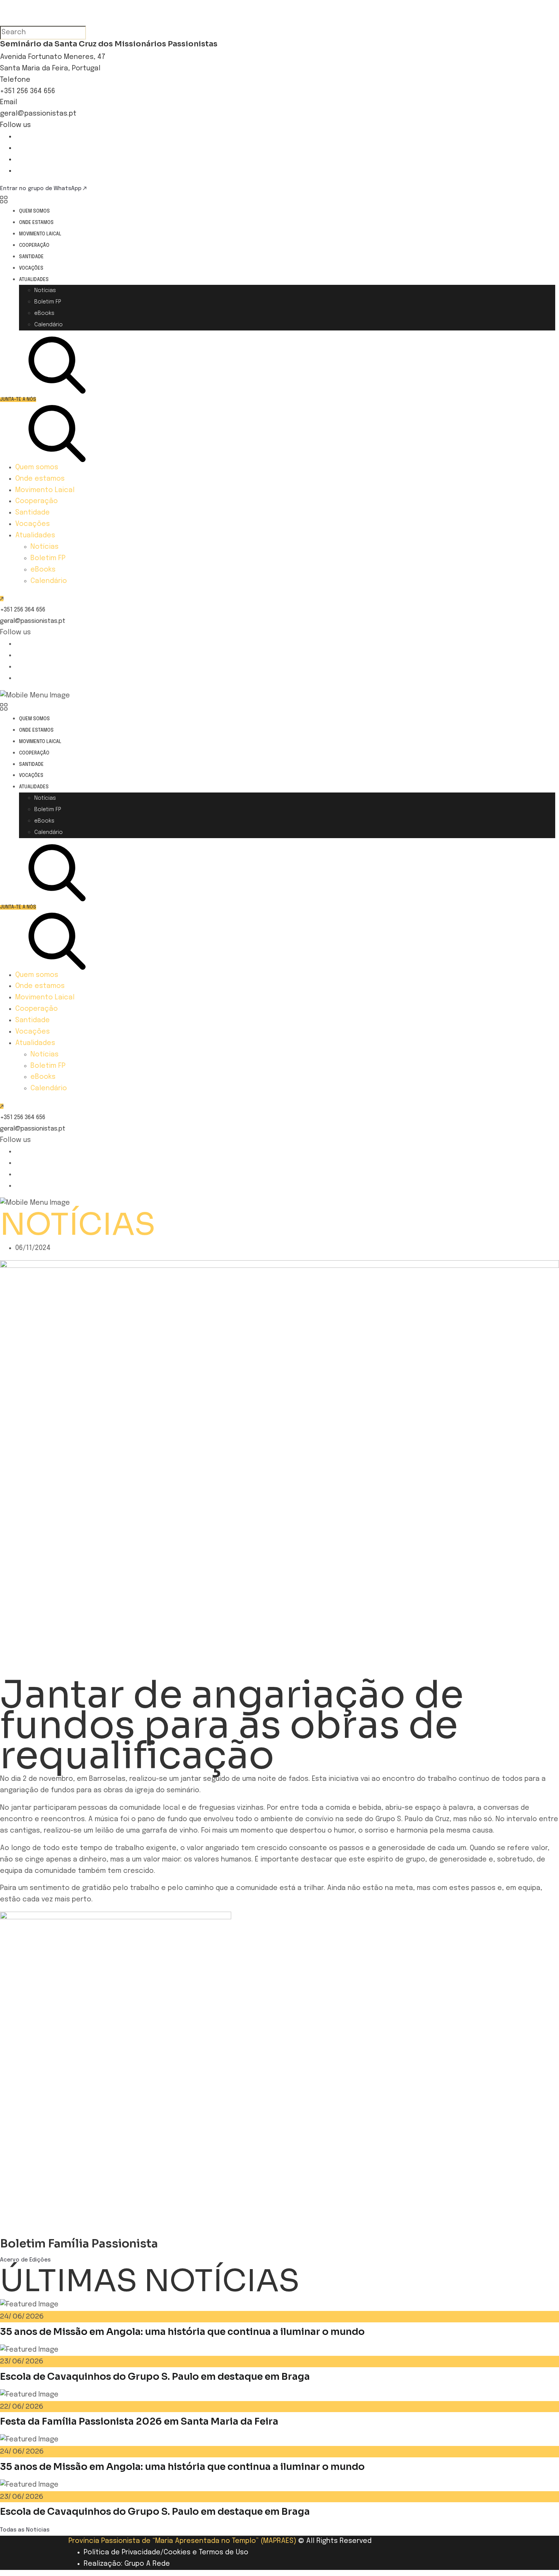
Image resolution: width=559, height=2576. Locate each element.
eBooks (44, 313)
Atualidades (34, 280)
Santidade (31, 257)
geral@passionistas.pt (38, 114)
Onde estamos (36, 223)
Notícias (45, 291)
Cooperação (34, 246)
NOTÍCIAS (78, 1224)
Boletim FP (48, 302)
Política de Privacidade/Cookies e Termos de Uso (166, 2552)
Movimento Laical (40, 234)
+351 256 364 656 (28, 91)
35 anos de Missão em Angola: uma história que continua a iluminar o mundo (182, 2332)
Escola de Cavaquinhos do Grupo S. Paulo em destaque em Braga (155, 2377)
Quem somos (34, 211)
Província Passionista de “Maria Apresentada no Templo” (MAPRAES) (182, 2541)
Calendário (48, 325)
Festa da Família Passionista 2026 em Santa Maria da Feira (139, 2421)
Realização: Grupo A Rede (127, 2564)
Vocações (31, 268)
